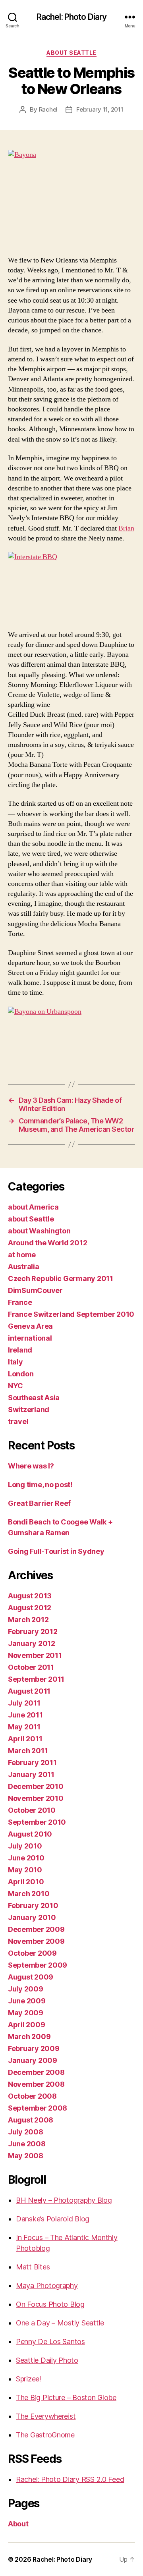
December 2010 (36, 1786)
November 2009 (36, 1941)
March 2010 (29, 1894)
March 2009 (29, 2037)
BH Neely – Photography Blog (64, 2200)
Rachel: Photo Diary (71, 17)
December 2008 (36, 2072)
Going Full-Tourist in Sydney (56, 1551)
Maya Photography (47, 2286)
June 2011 (25, 1715)
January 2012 (32, 1643)
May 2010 (25, 1870)
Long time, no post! (40, 1485)
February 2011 (32, 1763)
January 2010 (32, 1917)
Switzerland (29, 1410)
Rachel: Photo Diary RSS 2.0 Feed (70, 2479)
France (20, 1302)
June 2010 (26, 1858)
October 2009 (32, 1953)
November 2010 (36, 1798)
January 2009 (33, 2060)
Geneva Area (30, 1326)
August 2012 (30, 1608)
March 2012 (28, 1620)
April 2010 (26, 1882)
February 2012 (33, 1631)
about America (33, 1207)
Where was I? (31, 1466)
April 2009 (26, 2025)
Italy (15, 1362)
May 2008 (26, 2156)
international (30, 1338)
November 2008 (36, 2084)
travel (18, 1421)
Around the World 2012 (47, 1243)
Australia (24, 1267)
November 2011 (35, 1655)
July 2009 (26, 1989)
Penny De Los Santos (50, 2342)
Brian (126, 528)
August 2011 (29, 1691)
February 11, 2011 (100, 109)
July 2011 (24, 1703)
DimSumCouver (35, 1290)
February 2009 (34, 2048)
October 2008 (32, 2096)
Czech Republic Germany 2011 (61, 1278)
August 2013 (30, 1596)
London (21, 1374)
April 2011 (25, 1739)
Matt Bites (33, 2267)
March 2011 (28, 1751)
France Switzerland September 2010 (71, 1314)
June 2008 (27, 2144)
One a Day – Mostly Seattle (60, 2323)
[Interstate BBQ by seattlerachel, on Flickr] (71, 586)
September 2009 (38, 1965)
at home (22, 1255)
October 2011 (31, 1667)
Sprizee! (29, 2379)
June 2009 (27, 2001)
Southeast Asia (34, 1398)
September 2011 (36, 1679)
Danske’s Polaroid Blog (53, 2219)
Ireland (20, 1350)
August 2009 (31, 1977)
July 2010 (25, 1846)
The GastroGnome (45, 2435)
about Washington (39, 1231)
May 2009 (26, 2013)
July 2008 (26, 2132)
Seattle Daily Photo (47, 2360)
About (18, 2524)
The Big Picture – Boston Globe (66, 2398)
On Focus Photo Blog (50, 2304)
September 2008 (38, 2108)
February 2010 (33, 1905)
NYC (15, 1386)
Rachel (48, 109)
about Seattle (71, 53)
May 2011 (24, 1727)
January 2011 (31, 1774)
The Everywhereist (46, 2416)
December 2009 (36, 1929)
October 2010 (32, 1810)
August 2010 (30, 1834)
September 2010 (37, 1822)
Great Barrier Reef (39, 1503)
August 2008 (31, 2120)
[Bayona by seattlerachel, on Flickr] (71, 198)
